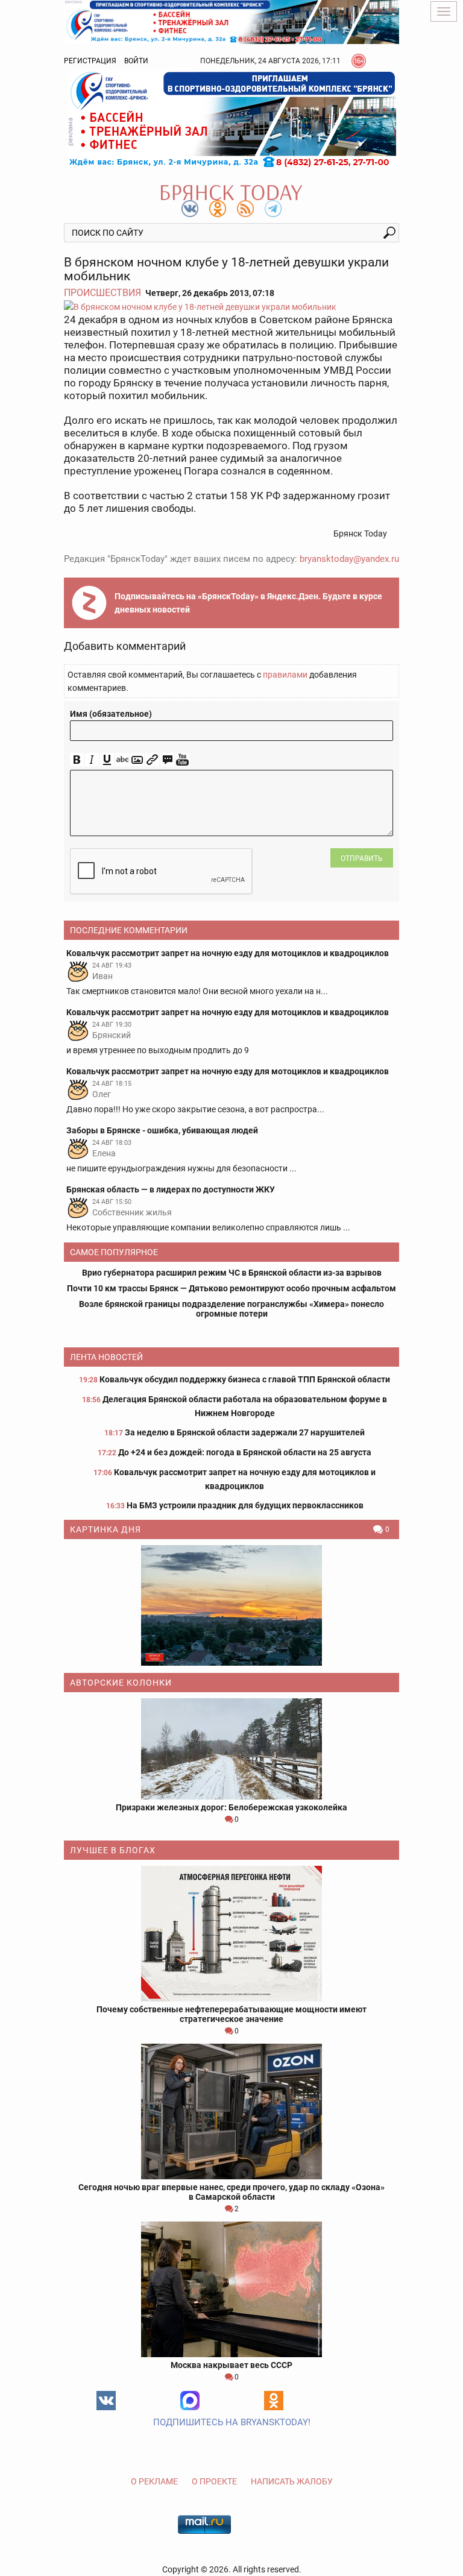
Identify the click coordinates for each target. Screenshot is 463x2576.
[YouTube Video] (182, 760)
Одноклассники (274, 2401)
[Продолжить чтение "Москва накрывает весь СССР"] (231, 2289)
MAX (190, 2401)
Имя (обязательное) (111, 714)
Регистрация (90, 61)
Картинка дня (106, 1529)
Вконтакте (106, 2401)
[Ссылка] (152, 760)
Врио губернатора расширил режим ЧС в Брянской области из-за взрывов (232, 1273)
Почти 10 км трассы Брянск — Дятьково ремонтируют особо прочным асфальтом (231, 1288)
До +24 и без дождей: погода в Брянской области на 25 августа (245, 1452)
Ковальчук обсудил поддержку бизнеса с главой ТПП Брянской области (245, 1379)
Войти (136, 61)
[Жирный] (77, 760)
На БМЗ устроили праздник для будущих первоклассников (245, 1505)
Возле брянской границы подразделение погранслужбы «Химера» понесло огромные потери (231, 1309)
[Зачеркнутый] (122, 760)
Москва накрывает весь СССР (231, 2365)
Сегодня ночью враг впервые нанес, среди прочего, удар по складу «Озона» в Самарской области (231, 2192)
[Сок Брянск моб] (231, 119)
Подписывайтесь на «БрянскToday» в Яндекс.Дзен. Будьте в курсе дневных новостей (248, 603)
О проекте (214, 2481)
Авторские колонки (121, 1683)
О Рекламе (154, 2481)
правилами (285, 675)
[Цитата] (167, 760)
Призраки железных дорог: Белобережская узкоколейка (231, 1807)
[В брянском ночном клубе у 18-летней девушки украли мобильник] (231, 307)
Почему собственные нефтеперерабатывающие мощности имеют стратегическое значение (231, 2014)
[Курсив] (92, 760)
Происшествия (102, 293)
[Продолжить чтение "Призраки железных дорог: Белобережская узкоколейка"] (231, 1749)
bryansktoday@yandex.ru (349, 559)
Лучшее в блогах (113, 1850)
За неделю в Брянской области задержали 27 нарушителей (245, 1432)
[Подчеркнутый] (107, 760)
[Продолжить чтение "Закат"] (231, 1605)
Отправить (362, 858)
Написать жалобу (292, 2481)
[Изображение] (137, 760)
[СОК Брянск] (231, 21)
